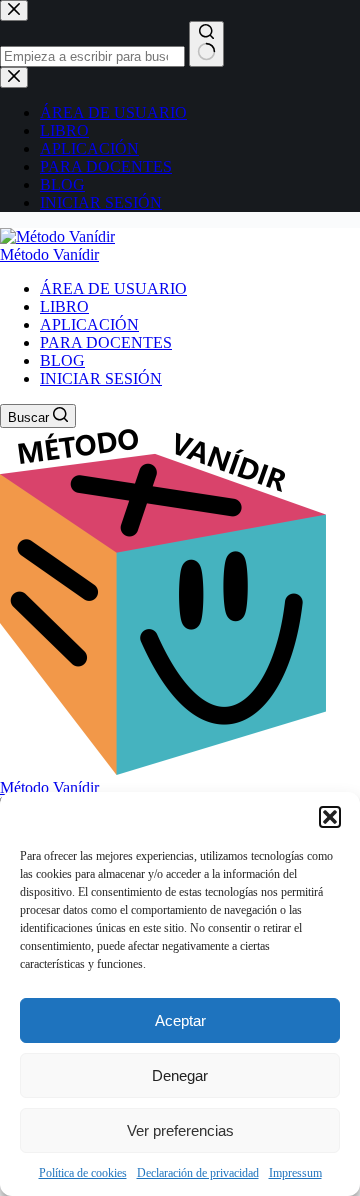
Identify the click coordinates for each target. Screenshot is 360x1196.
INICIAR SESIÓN (101, 378)
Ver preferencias (180, 1130)
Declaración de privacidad (198, 1173)
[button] (330, 817)
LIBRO (64, 306)
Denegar (180, 1075)
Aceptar (180, 1020)
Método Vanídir (49, 254)
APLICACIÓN (89, 324)
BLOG (62, 360)
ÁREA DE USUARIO (113, 288)
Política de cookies (83, 1173)
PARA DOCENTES (106, 342)
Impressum (295, 1173)
